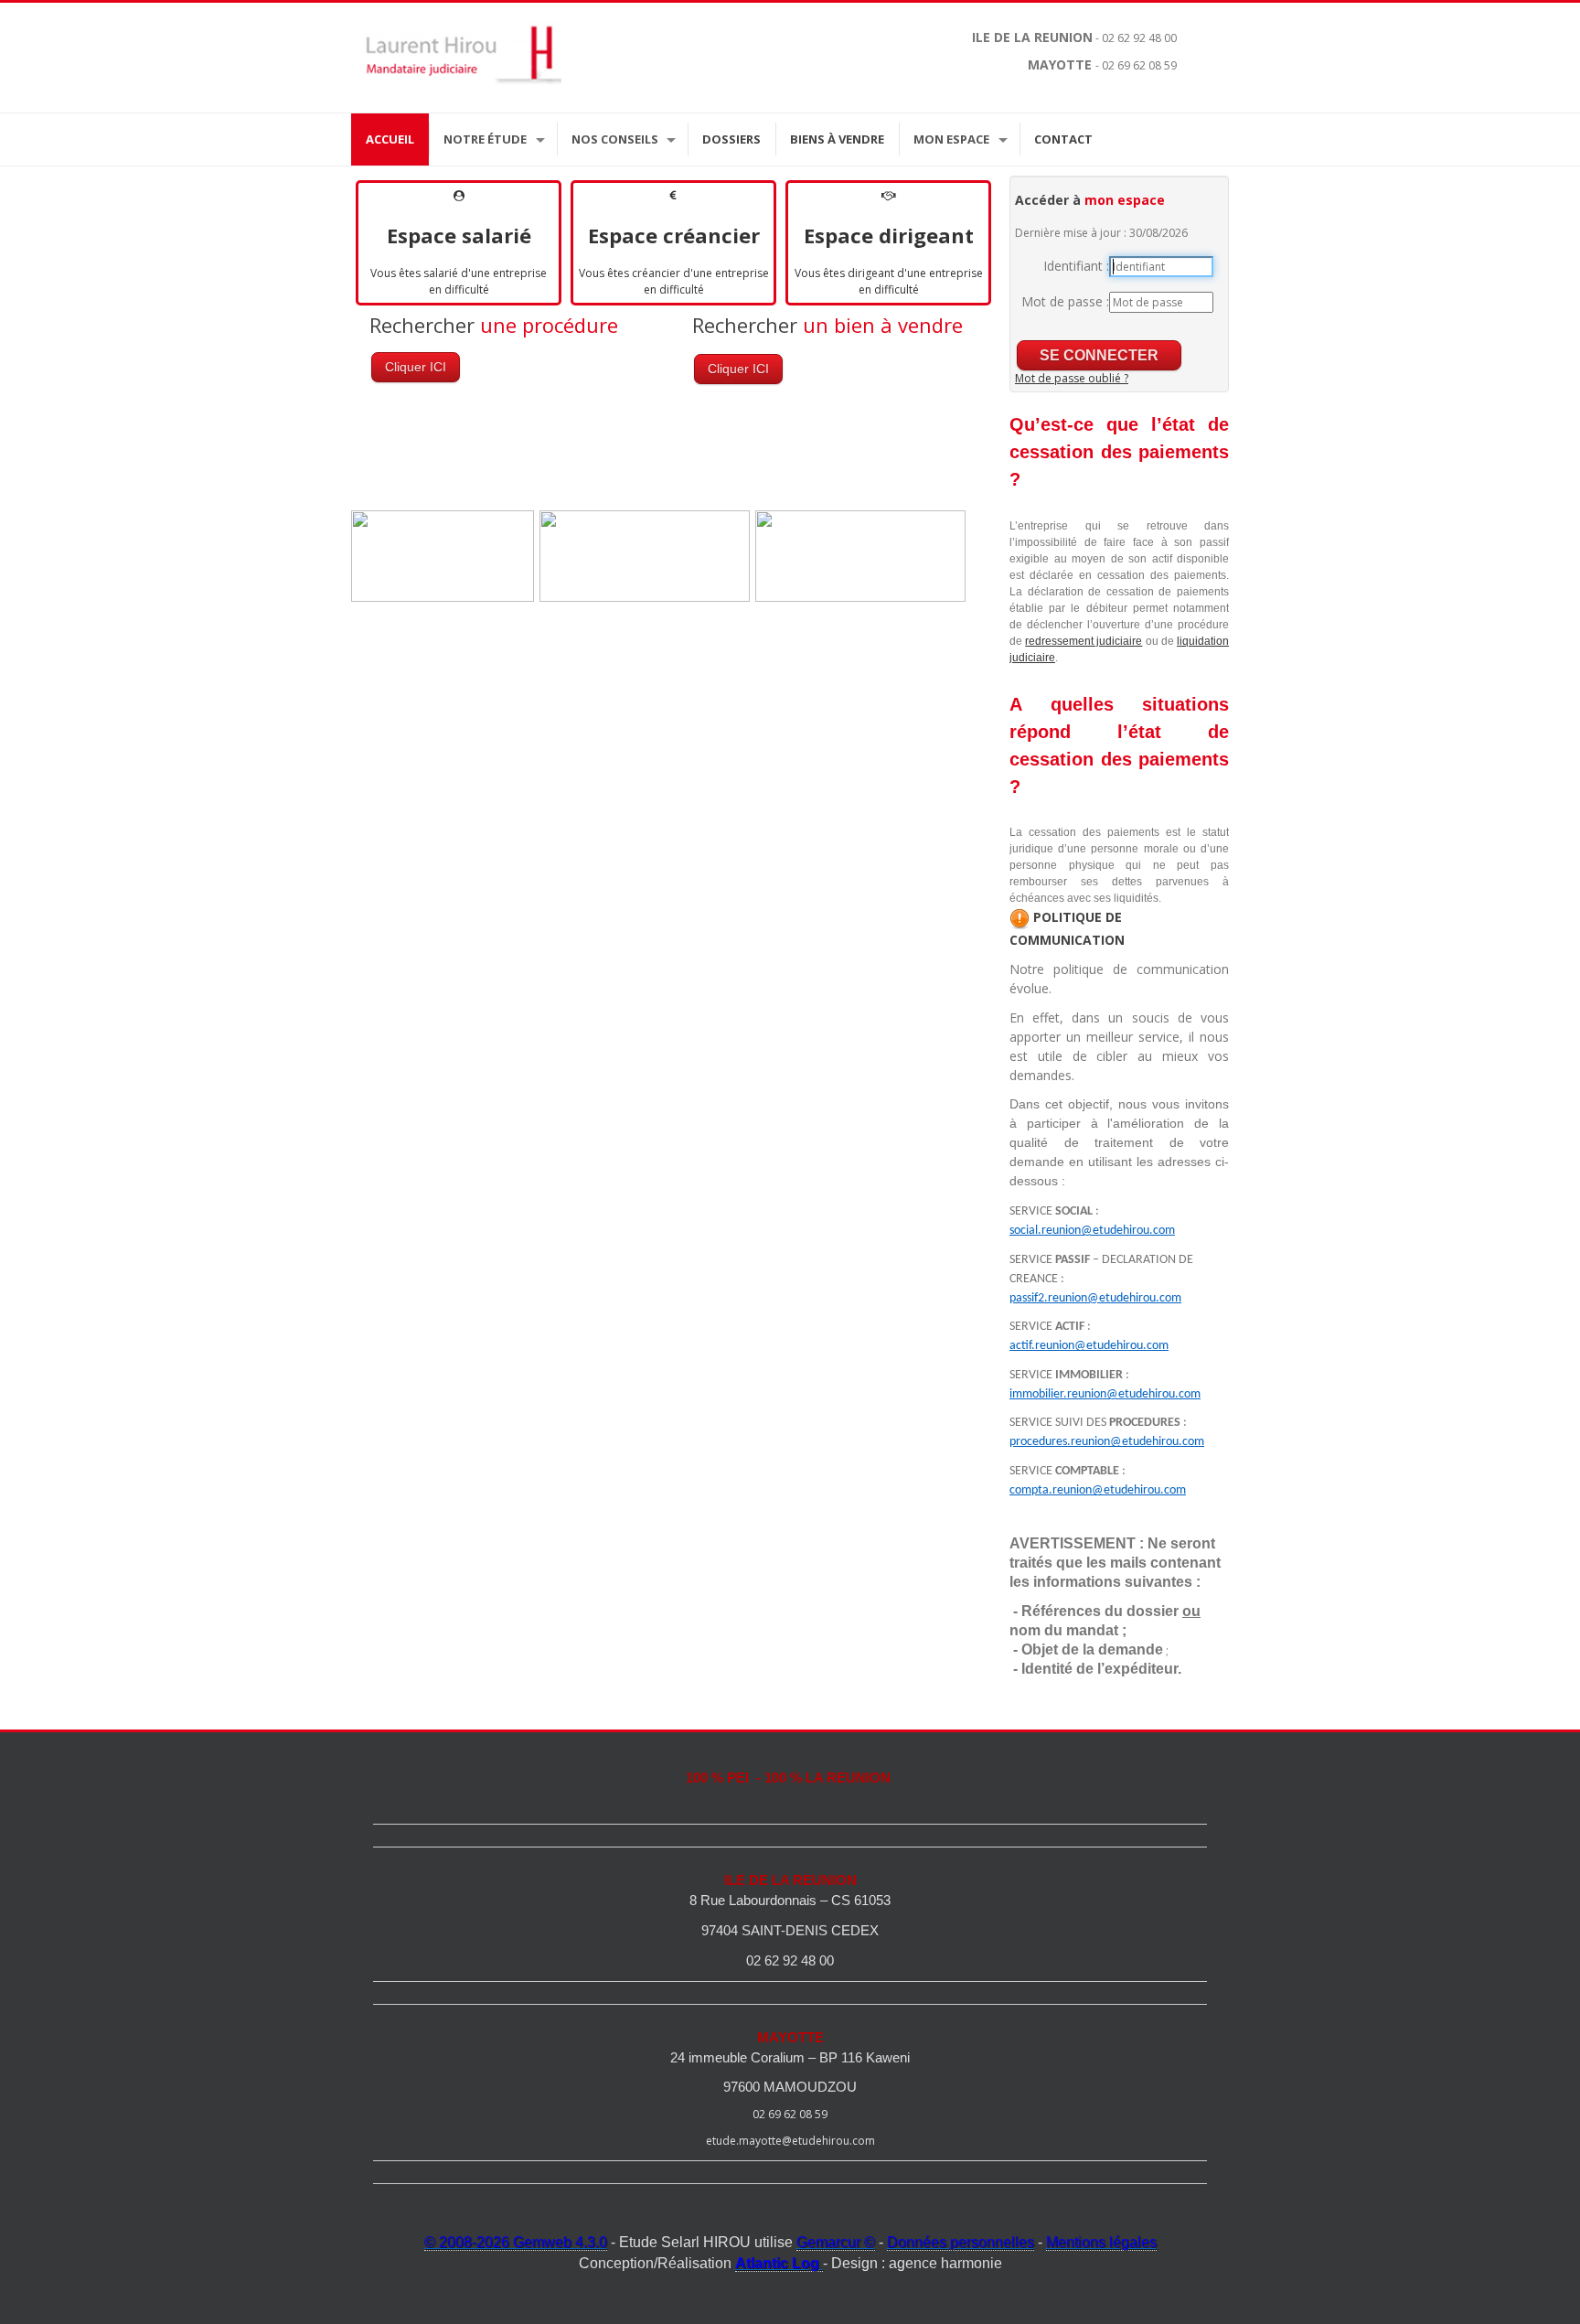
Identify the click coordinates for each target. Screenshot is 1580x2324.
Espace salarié (459, 235)
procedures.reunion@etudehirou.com (1107, 1442)
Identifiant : (1076, 266)
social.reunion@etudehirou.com (1092, 1231)
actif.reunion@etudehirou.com (1089, 1346)
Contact (1063, 139)
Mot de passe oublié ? (1072, 378)
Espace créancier (674, 235)
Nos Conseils (615, 139)
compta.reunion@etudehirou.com (1098, 1490)
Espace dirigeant (889, 235)
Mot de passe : (1065, 301)
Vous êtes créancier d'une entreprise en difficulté (674, 281)
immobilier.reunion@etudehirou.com (1105, 1394)
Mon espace (951, 139)
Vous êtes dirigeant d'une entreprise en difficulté (889, 281)
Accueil (390, 139)
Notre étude (485, 139)
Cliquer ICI (416, 367)
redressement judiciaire (1084, 641)
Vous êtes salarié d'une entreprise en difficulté (459, 281)
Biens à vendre (837, 139)
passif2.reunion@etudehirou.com (1095, 1298)
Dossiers (731, 139)
